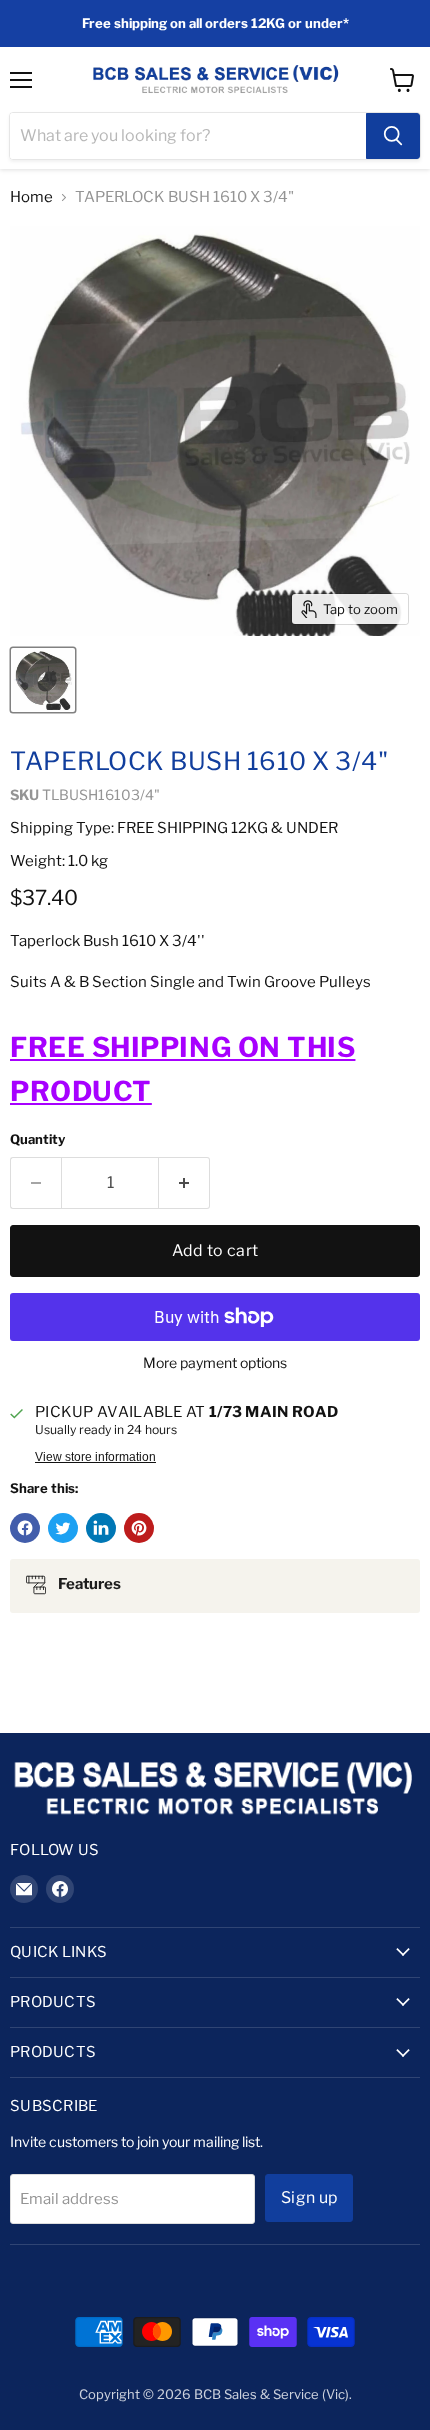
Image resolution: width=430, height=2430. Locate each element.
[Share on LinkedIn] (101, 1528)
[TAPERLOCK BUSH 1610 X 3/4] (43, 680)
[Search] (393, 136)
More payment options (215, 1363)
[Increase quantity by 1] (184, 1183)
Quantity (37, 1139)
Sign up (309, 2197)
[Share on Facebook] (25, 1528)
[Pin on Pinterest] (139, 1528)
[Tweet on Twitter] (63, 1528)
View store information (95, 1457)
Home (31, 197)
